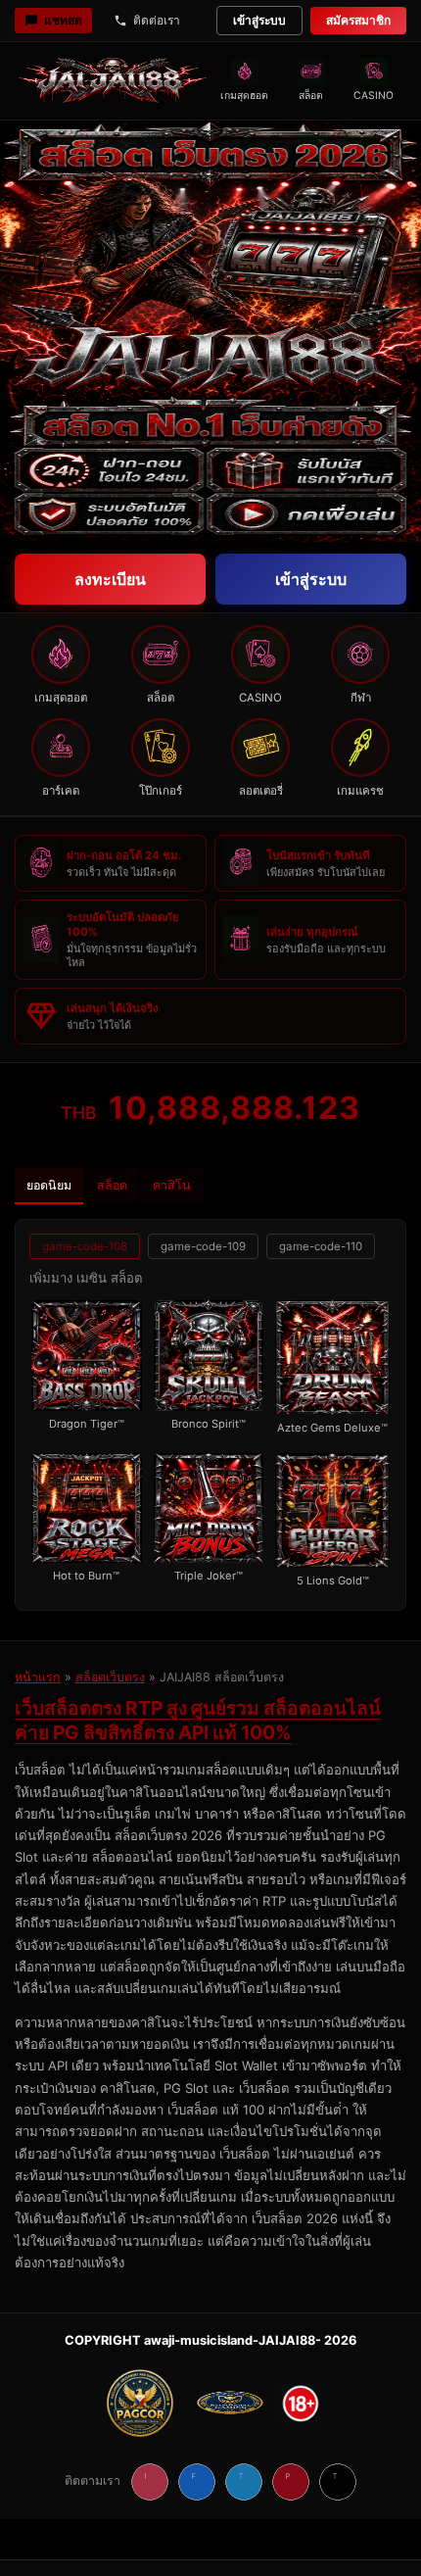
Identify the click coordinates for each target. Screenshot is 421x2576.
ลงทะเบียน (110, 579)
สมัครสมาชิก (358, 20)
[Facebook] (197, 2482)
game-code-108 (85, 1246)
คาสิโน (172, 1185)
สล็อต (112, 1185)
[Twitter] (244, 2482)
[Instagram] (150, 2482)
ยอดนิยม (49, 1185)
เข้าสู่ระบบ (259, 20)
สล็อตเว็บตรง (110, 1677)
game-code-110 (321, 1246)
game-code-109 (203, 1246)
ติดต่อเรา (157, 20)
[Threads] (338, 2482)
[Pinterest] (291, 2482)
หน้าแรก (38, 1677)
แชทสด (63, 20)
